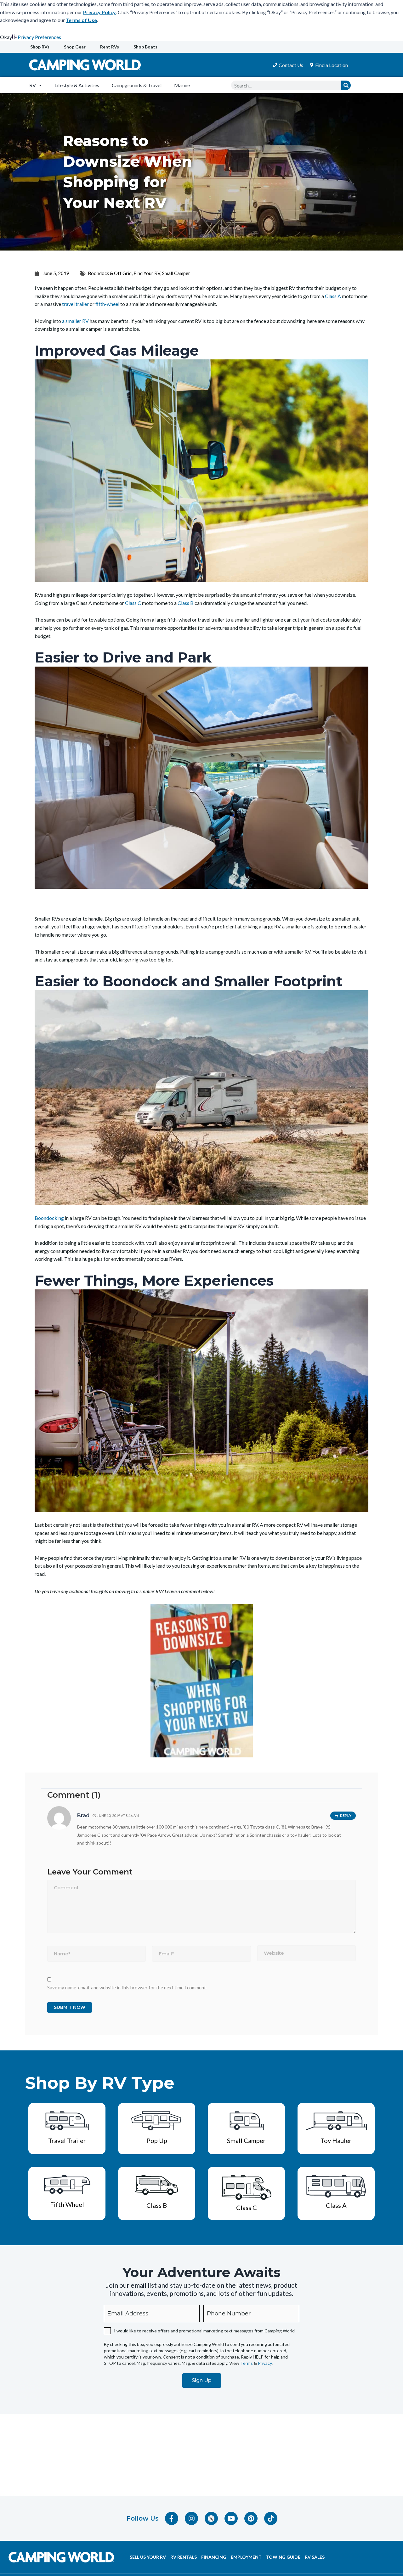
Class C (133, 603)
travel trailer (75, 304)
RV (33, 85)
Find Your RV (147, 273)
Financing (214, 2557)
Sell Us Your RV (148, 2557)
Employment (246, 2557)
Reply (346, 1816)
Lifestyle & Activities (77, 85)
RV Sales (315, 2557)
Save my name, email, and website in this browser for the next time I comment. (127, 1987)
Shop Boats (145, 47)
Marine (182, 85)
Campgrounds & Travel (137, 85)
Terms (247, 2363)
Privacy (265, 2363)
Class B (186, 603)
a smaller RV (75, 321)
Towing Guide (283, 2557)
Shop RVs (40, 47)
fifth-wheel (107, 304)
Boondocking (49, 1218)
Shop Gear (75, 47)
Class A (333, 296)
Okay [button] (6, 37)
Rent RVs (110, 47)
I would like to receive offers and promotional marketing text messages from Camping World (204, 2331)
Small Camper (176, 273)
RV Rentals (184, 2557)
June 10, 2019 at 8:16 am (118, 1815)
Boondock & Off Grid (110, 273)
